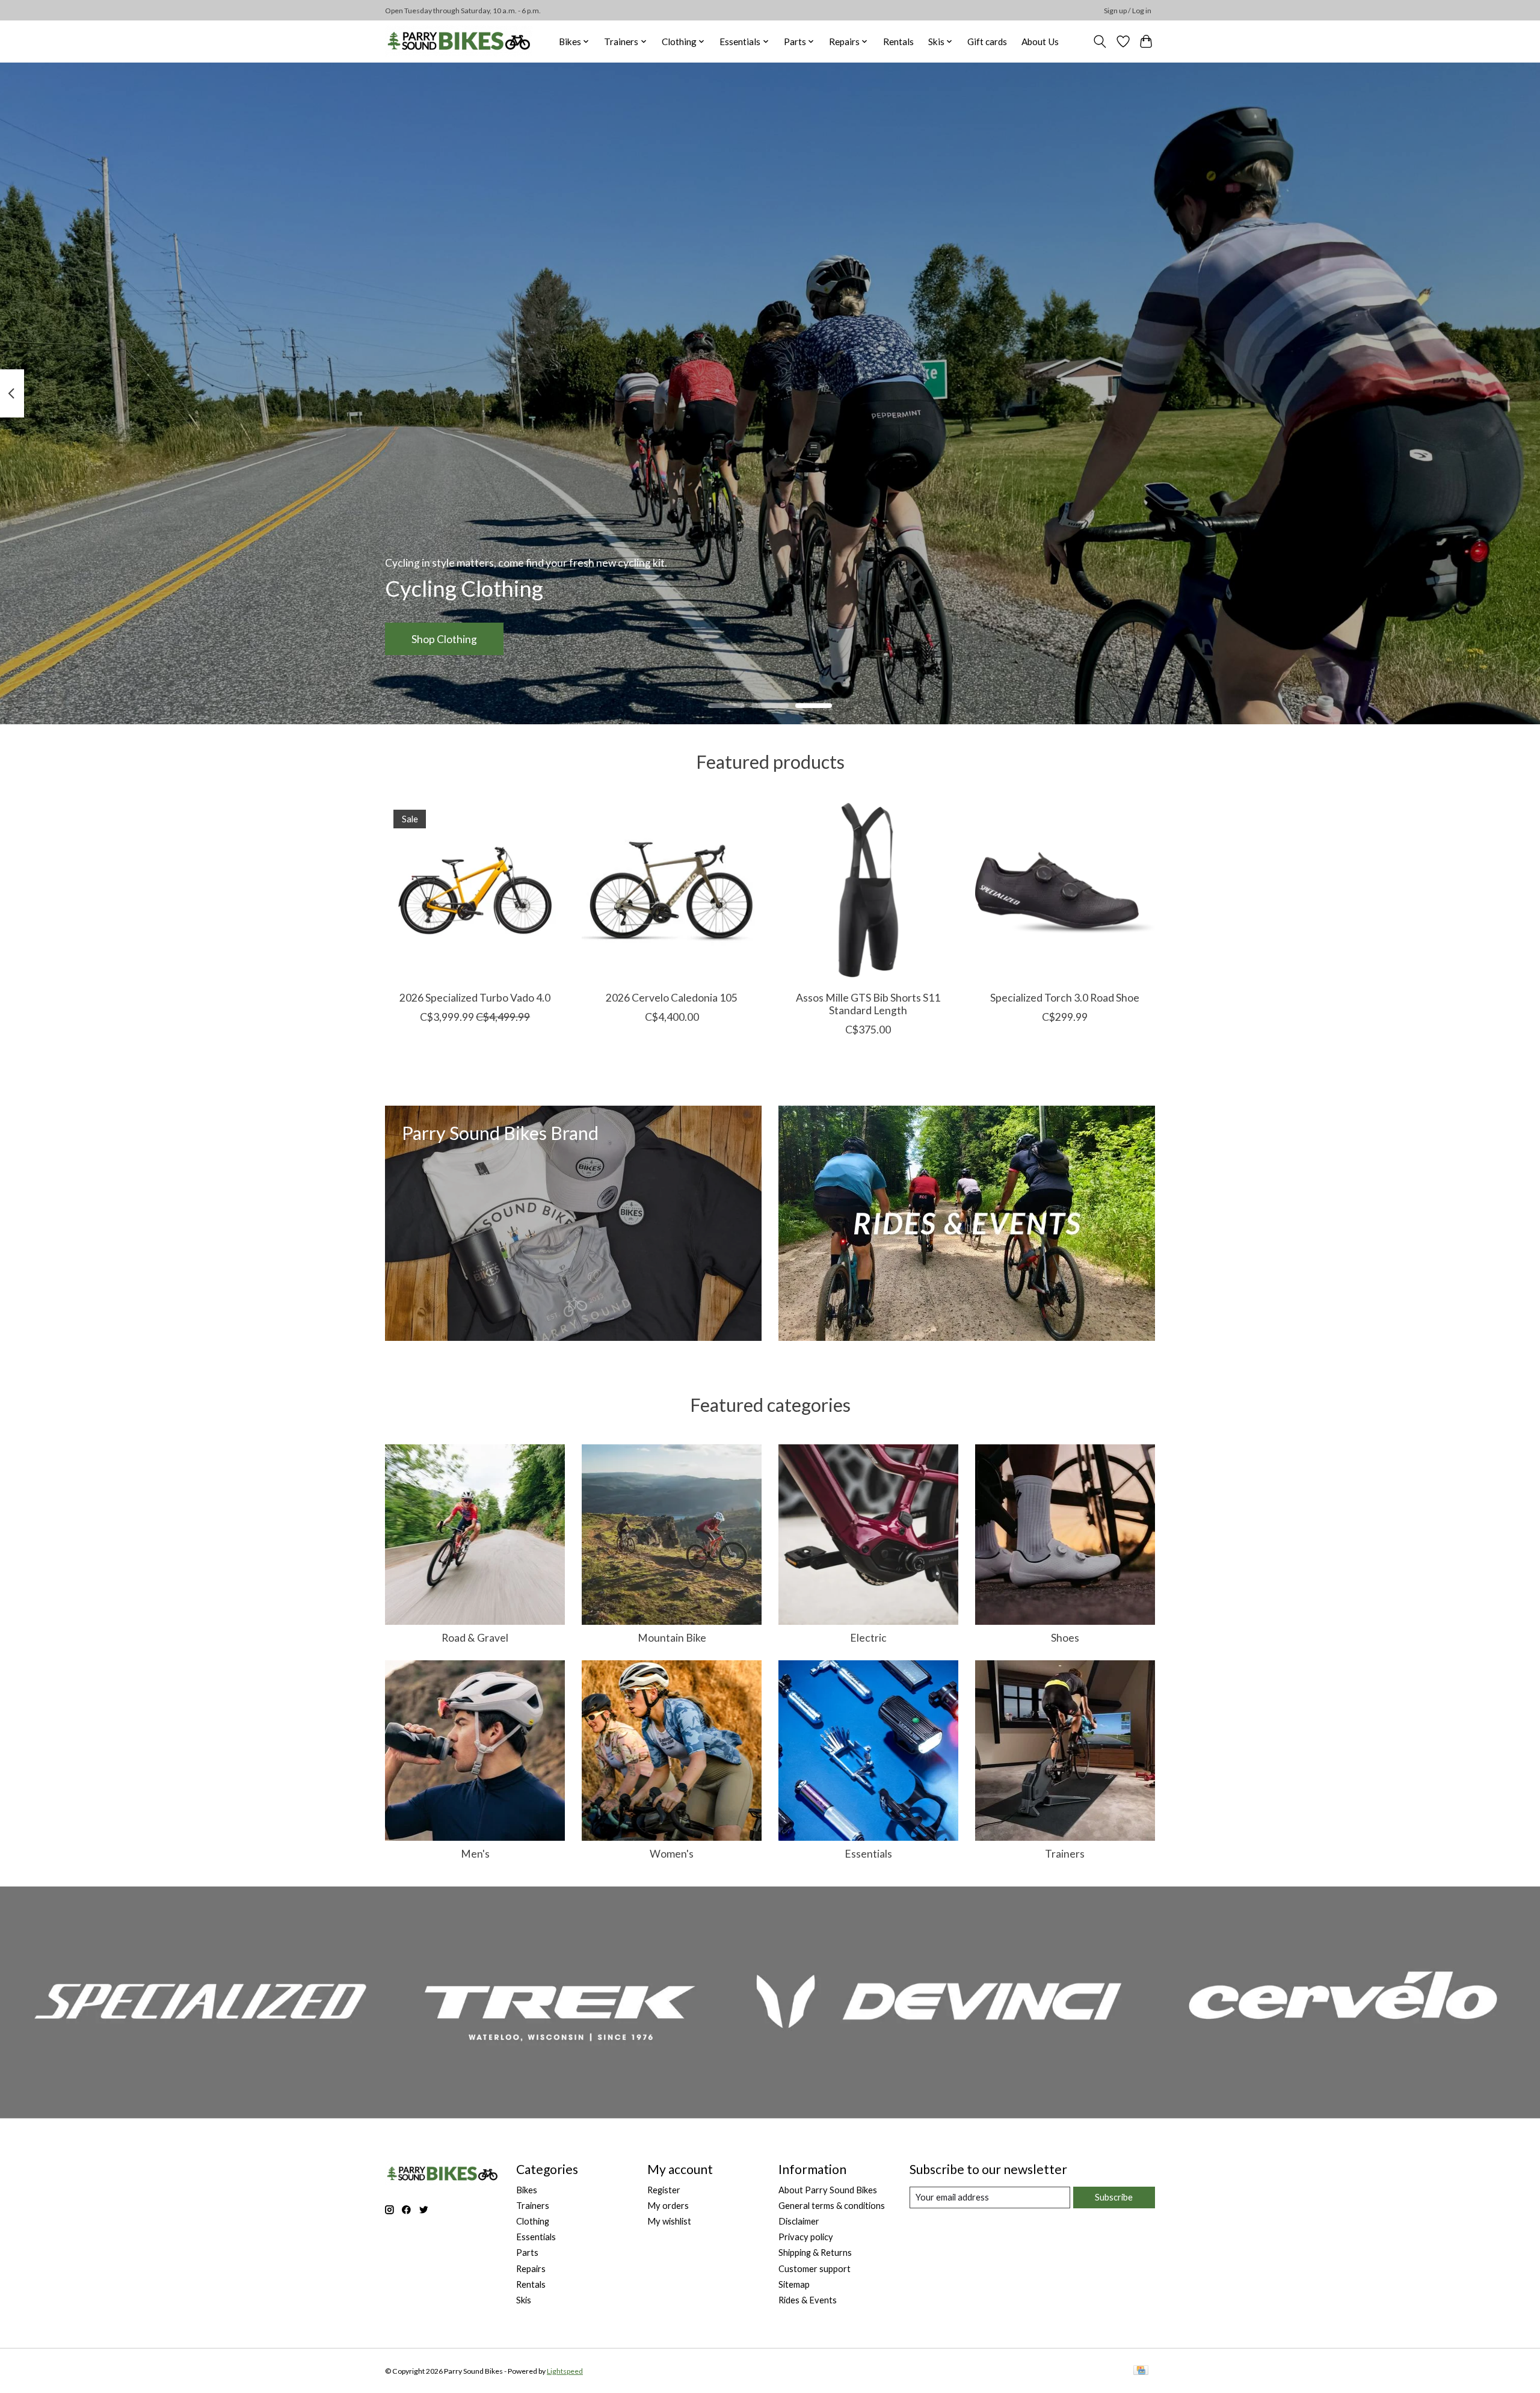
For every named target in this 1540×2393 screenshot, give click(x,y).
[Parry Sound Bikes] (459, 41)
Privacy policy (806, 2237)
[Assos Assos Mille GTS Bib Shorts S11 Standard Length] (868, 891)
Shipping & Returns (815, 2253)
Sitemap (794, 2284)
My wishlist (669, 2221)
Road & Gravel (475, 1638)
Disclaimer (799, 2221)
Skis (524, 2300)
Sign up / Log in (1128, 11)
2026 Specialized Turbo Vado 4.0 (475, 998)
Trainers (1065, 1854)
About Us (1040, 42)
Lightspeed (565, 2371)
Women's (672, 1854)
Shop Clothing (444, 639)
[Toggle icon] (1100, 42)
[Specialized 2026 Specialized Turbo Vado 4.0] (475, 891)
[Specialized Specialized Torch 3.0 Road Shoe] (1065, 891)
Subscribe (1114, 2197)
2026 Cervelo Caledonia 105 (672, 998)
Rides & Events (808, 2300)
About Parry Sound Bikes (828, 2190)
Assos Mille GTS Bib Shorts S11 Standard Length (868, 1004)
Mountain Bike (672, 1638)
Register (664, 2190)
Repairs (531, 2269)
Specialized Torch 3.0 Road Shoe (1065, 998)
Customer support (815, 2269)
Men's (475, 1854)
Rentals (898, 42)
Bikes (527, 2190)
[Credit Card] (1141, 2371)
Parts (527, 2253)
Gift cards (987, 42)
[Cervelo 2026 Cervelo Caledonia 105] (672, 891)
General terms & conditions (832, 2206)
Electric (868, 1638)
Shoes (1065, 1638)
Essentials (868, 1854)
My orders (668, 2206)
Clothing (533, 2221)
